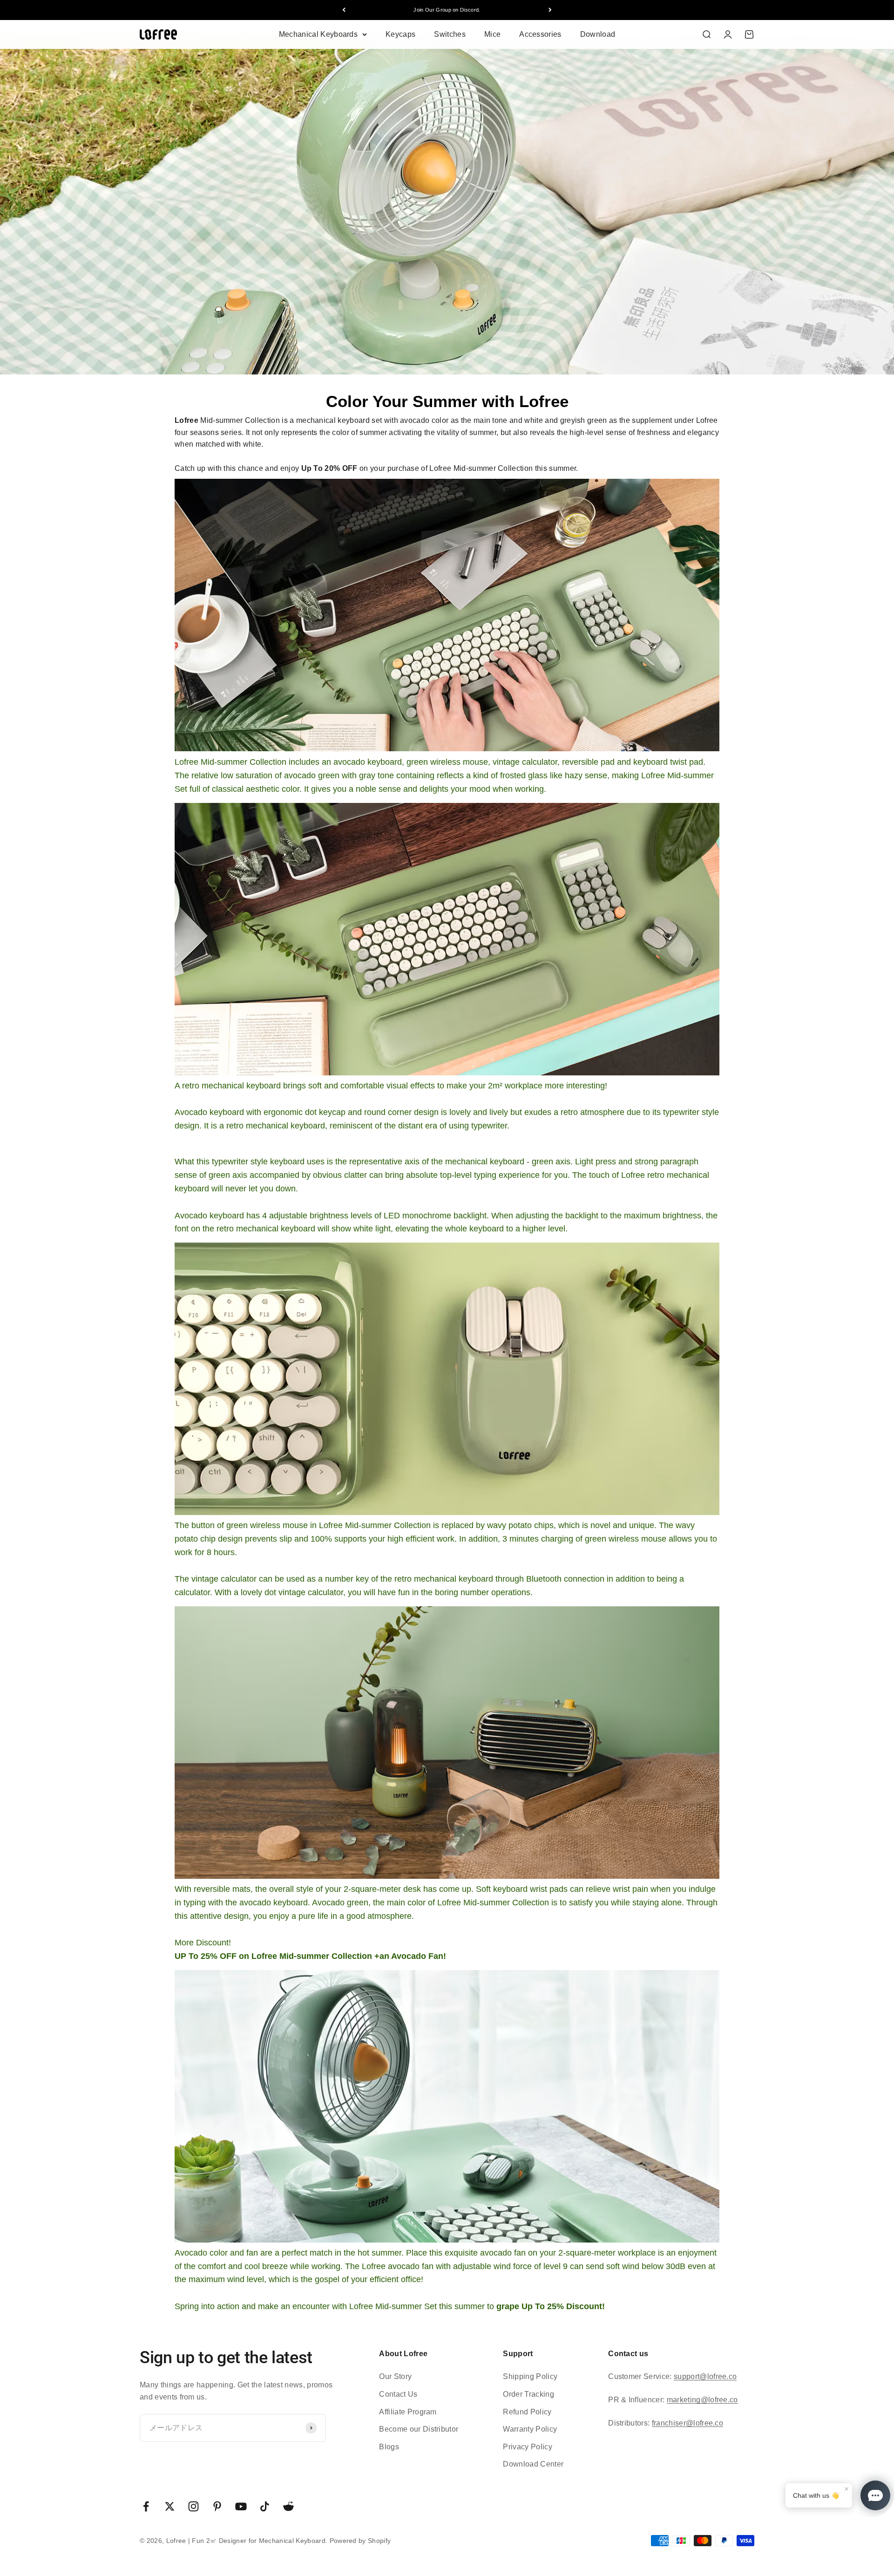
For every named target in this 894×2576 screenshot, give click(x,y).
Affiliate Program (408, 2412)
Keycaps (400, 34)
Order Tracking (528, 2394)
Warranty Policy (530, 2429)
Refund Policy (527, 2412)
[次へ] (550, 10)
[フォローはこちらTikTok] (265, 2506)
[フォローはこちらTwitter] (170, 2506)
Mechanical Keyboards (318, 34)
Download (598, 34)
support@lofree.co (705, 2376)
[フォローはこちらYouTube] (241, 2506)
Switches (450, 34)
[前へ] (344, 10)
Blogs (389, 2447)
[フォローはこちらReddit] (288, 2506)
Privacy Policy (527, 2447)
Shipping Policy (530, 2376)
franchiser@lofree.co (687, 2423)
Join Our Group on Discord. (447, 10)
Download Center (533, 2464)
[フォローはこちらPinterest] (217, 2506)
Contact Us (398, 2394)
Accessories (540, 34)
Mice (492, 34)
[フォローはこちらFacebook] (146, 2506)
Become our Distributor (419, 2429)
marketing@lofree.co (702, 2400)
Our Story (395, 2376)
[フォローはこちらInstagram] (193, 2506)
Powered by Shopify (360, 2541)
